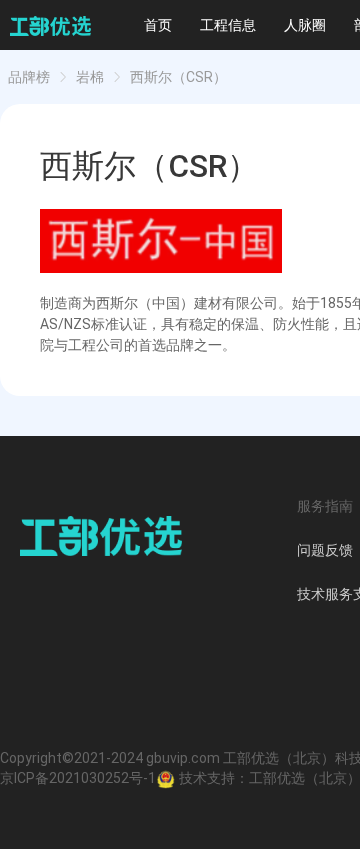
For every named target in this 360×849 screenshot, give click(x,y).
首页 (158, 25)
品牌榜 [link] (29, 77)
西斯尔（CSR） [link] (178, 77)
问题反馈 (325, 550)
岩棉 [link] (90, 77)
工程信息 (228, 25)
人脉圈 (305, 25)
